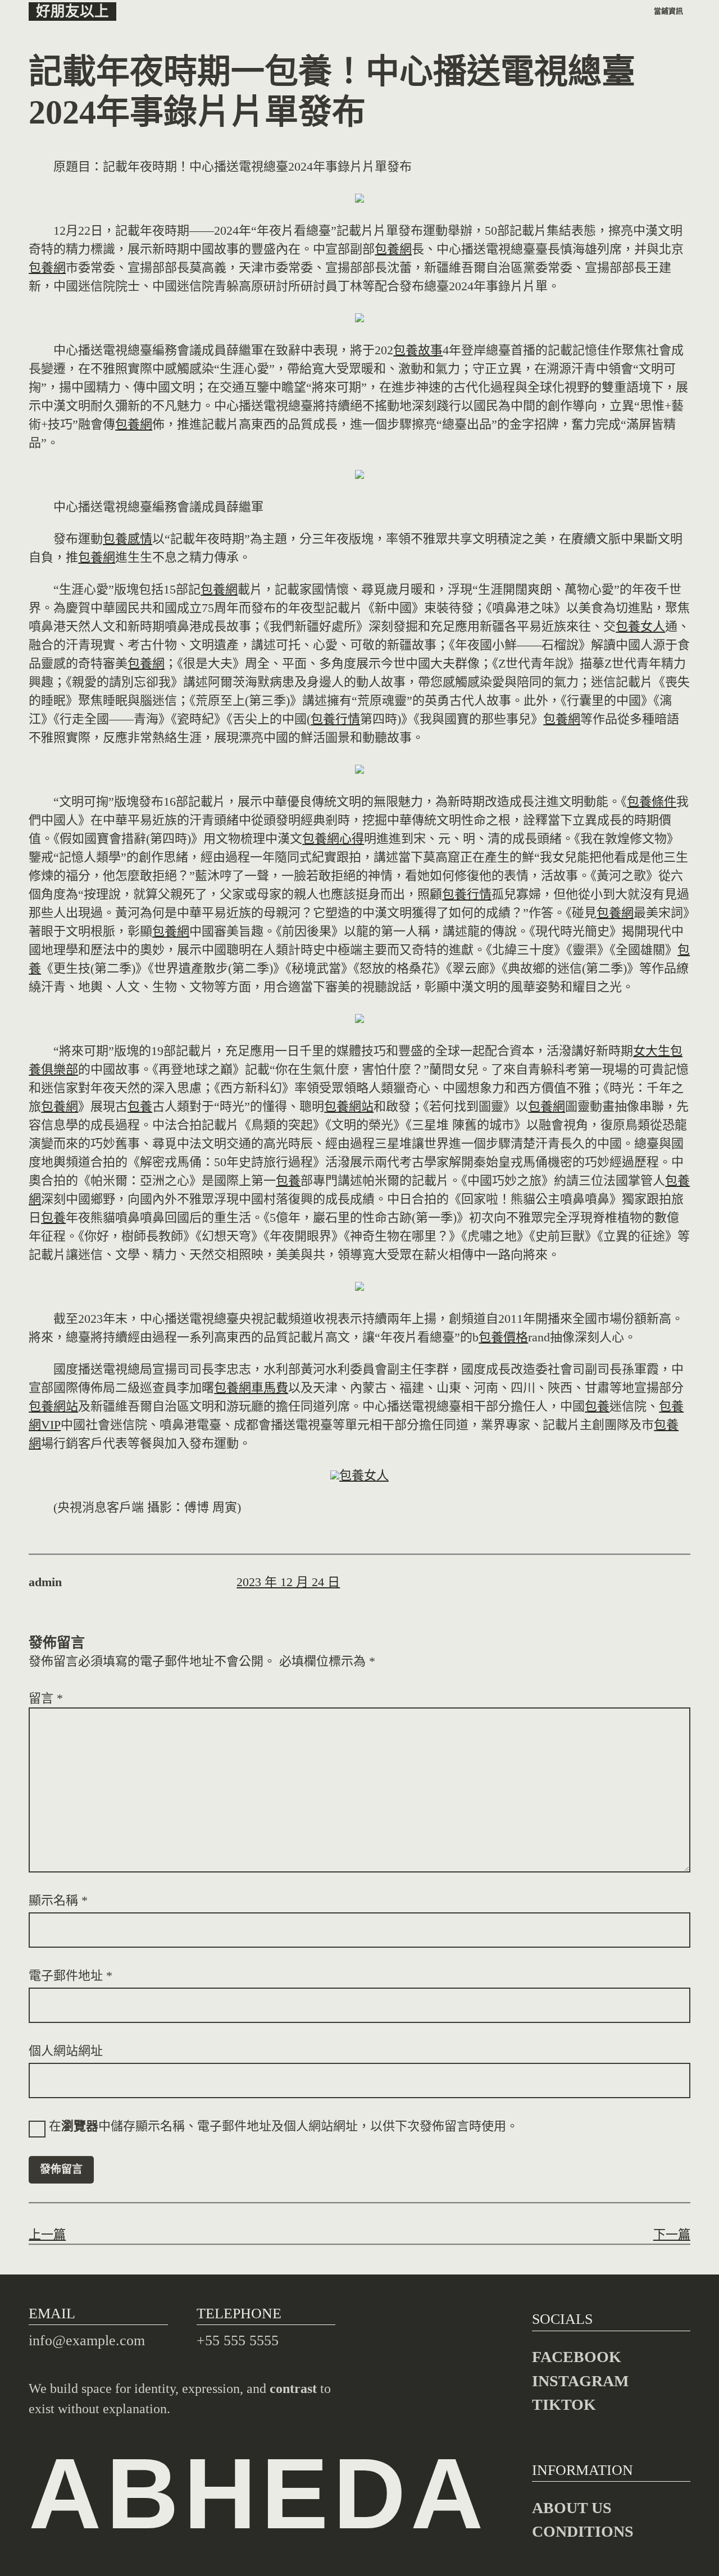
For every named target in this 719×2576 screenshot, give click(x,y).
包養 (140, 1106)
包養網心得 (333, 839)
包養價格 (503, 1337)
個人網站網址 (66, 2051)
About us (572, 2508)
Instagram (580, 2381)
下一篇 (672, 2234)
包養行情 (335, 719)
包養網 (393, 249)
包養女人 (640, 626)
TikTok (564, 2404)
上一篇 (47, 2234)
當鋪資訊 (668, 11)
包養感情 (128, 539)
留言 (46, 1698)
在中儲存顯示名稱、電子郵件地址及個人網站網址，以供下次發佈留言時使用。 (284, 2126)
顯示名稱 (58, 1900)
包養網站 (349, 1106)
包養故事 (418, 350)
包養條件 (652, 801)
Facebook (577, 2357)
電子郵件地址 (70, 1976)
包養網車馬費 (251, 1388)
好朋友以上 (72, 12)
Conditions (583, 2531)
